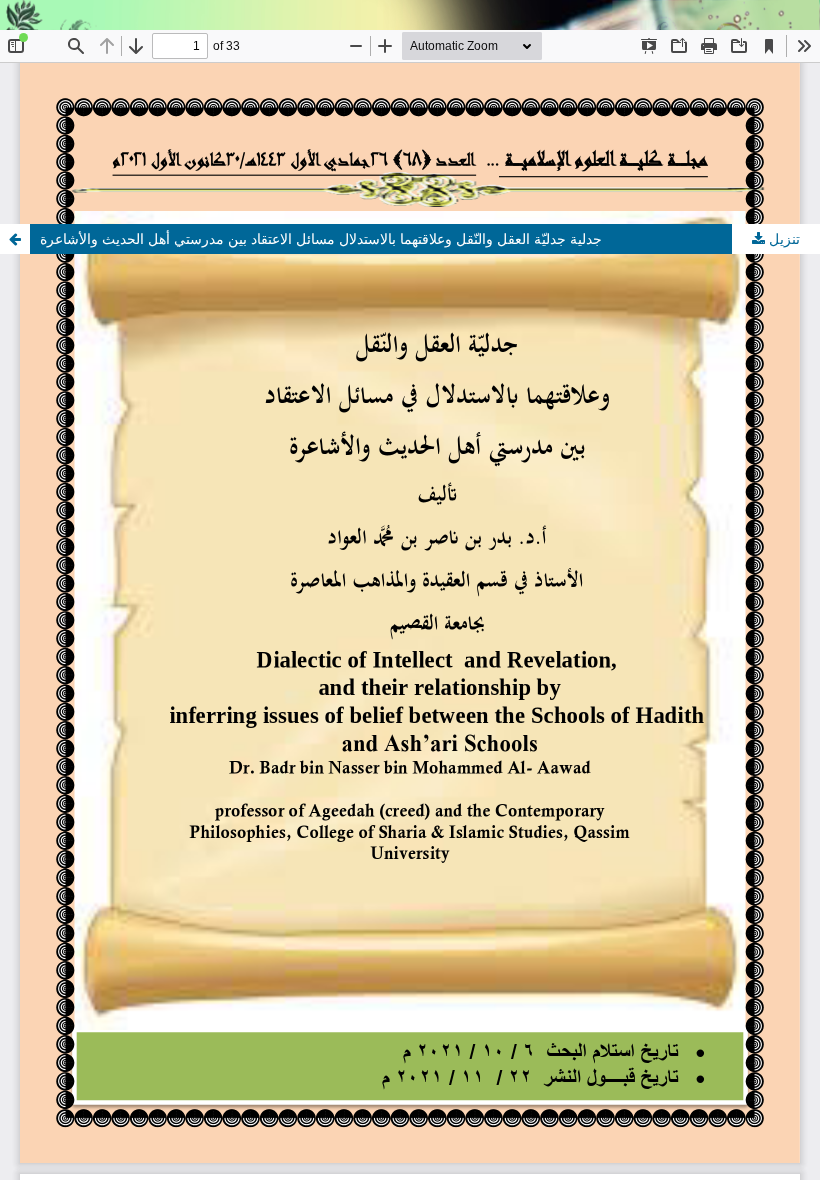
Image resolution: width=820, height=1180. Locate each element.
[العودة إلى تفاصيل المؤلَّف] (15, 239)
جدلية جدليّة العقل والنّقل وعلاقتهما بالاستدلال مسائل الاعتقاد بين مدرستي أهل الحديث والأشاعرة (321, 238)
